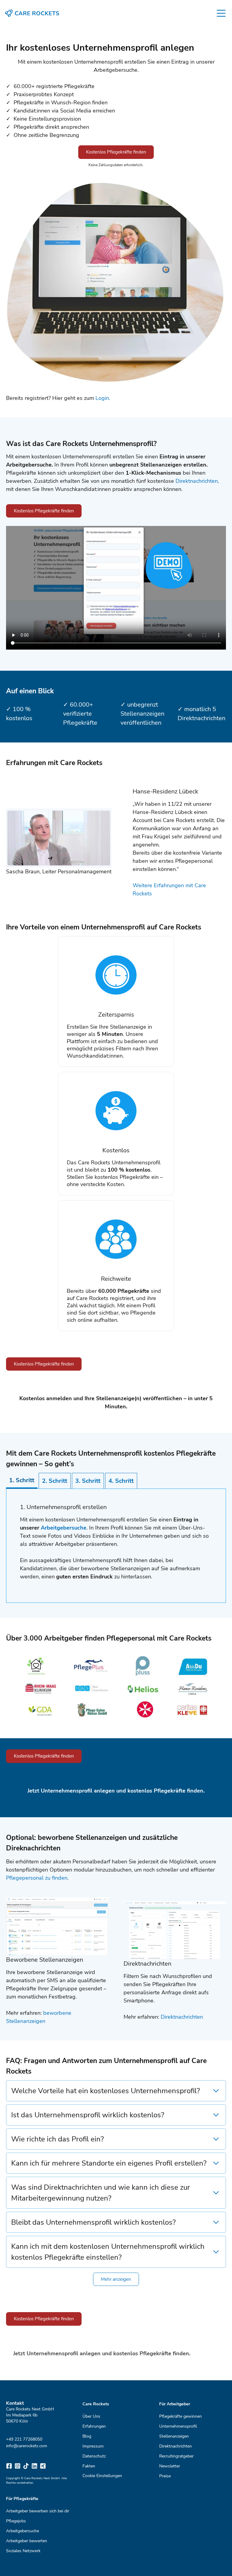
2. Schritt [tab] (55, 1481)
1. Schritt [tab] (22, 1480)
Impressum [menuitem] (93, 2446)
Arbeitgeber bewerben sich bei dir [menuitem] (38, 2511)
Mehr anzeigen (116, 2279)
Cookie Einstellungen (102, 2476)
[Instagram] (18, 2466)
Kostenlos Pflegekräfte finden (116, 152)
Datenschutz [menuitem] (94, 2456)
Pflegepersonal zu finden (37, 1878)
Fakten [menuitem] (89, 2466)
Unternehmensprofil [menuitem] (178, 2426)
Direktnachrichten (182, 2017)
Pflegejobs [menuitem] (16, 2521)
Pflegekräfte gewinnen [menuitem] (180, 2416)
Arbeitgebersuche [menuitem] (23, 2531)
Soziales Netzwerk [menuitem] (23, 2551)
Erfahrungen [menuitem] (94, 2426)
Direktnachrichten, (197, 481)
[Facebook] (9, 2466)
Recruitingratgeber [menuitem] (176, 2456)
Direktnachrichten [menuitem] (176, 2446)
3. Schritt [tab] (88, 1481)
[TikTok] (26, 2466)
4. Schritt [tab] (121, 1481)
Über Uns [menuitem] (91, 2416)
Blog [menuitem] (87, 2436)
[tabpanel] (116, 1546)
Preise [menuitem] (165, 2476)
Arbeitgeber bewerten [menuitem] (27, 2541)
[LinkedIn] (34, 2466)
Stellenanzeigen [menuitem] (174, 2436)
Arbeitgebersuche (64, 1528)
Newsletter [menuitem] (170, 2466)
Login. (103, 398)
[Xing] (43, 2466)
